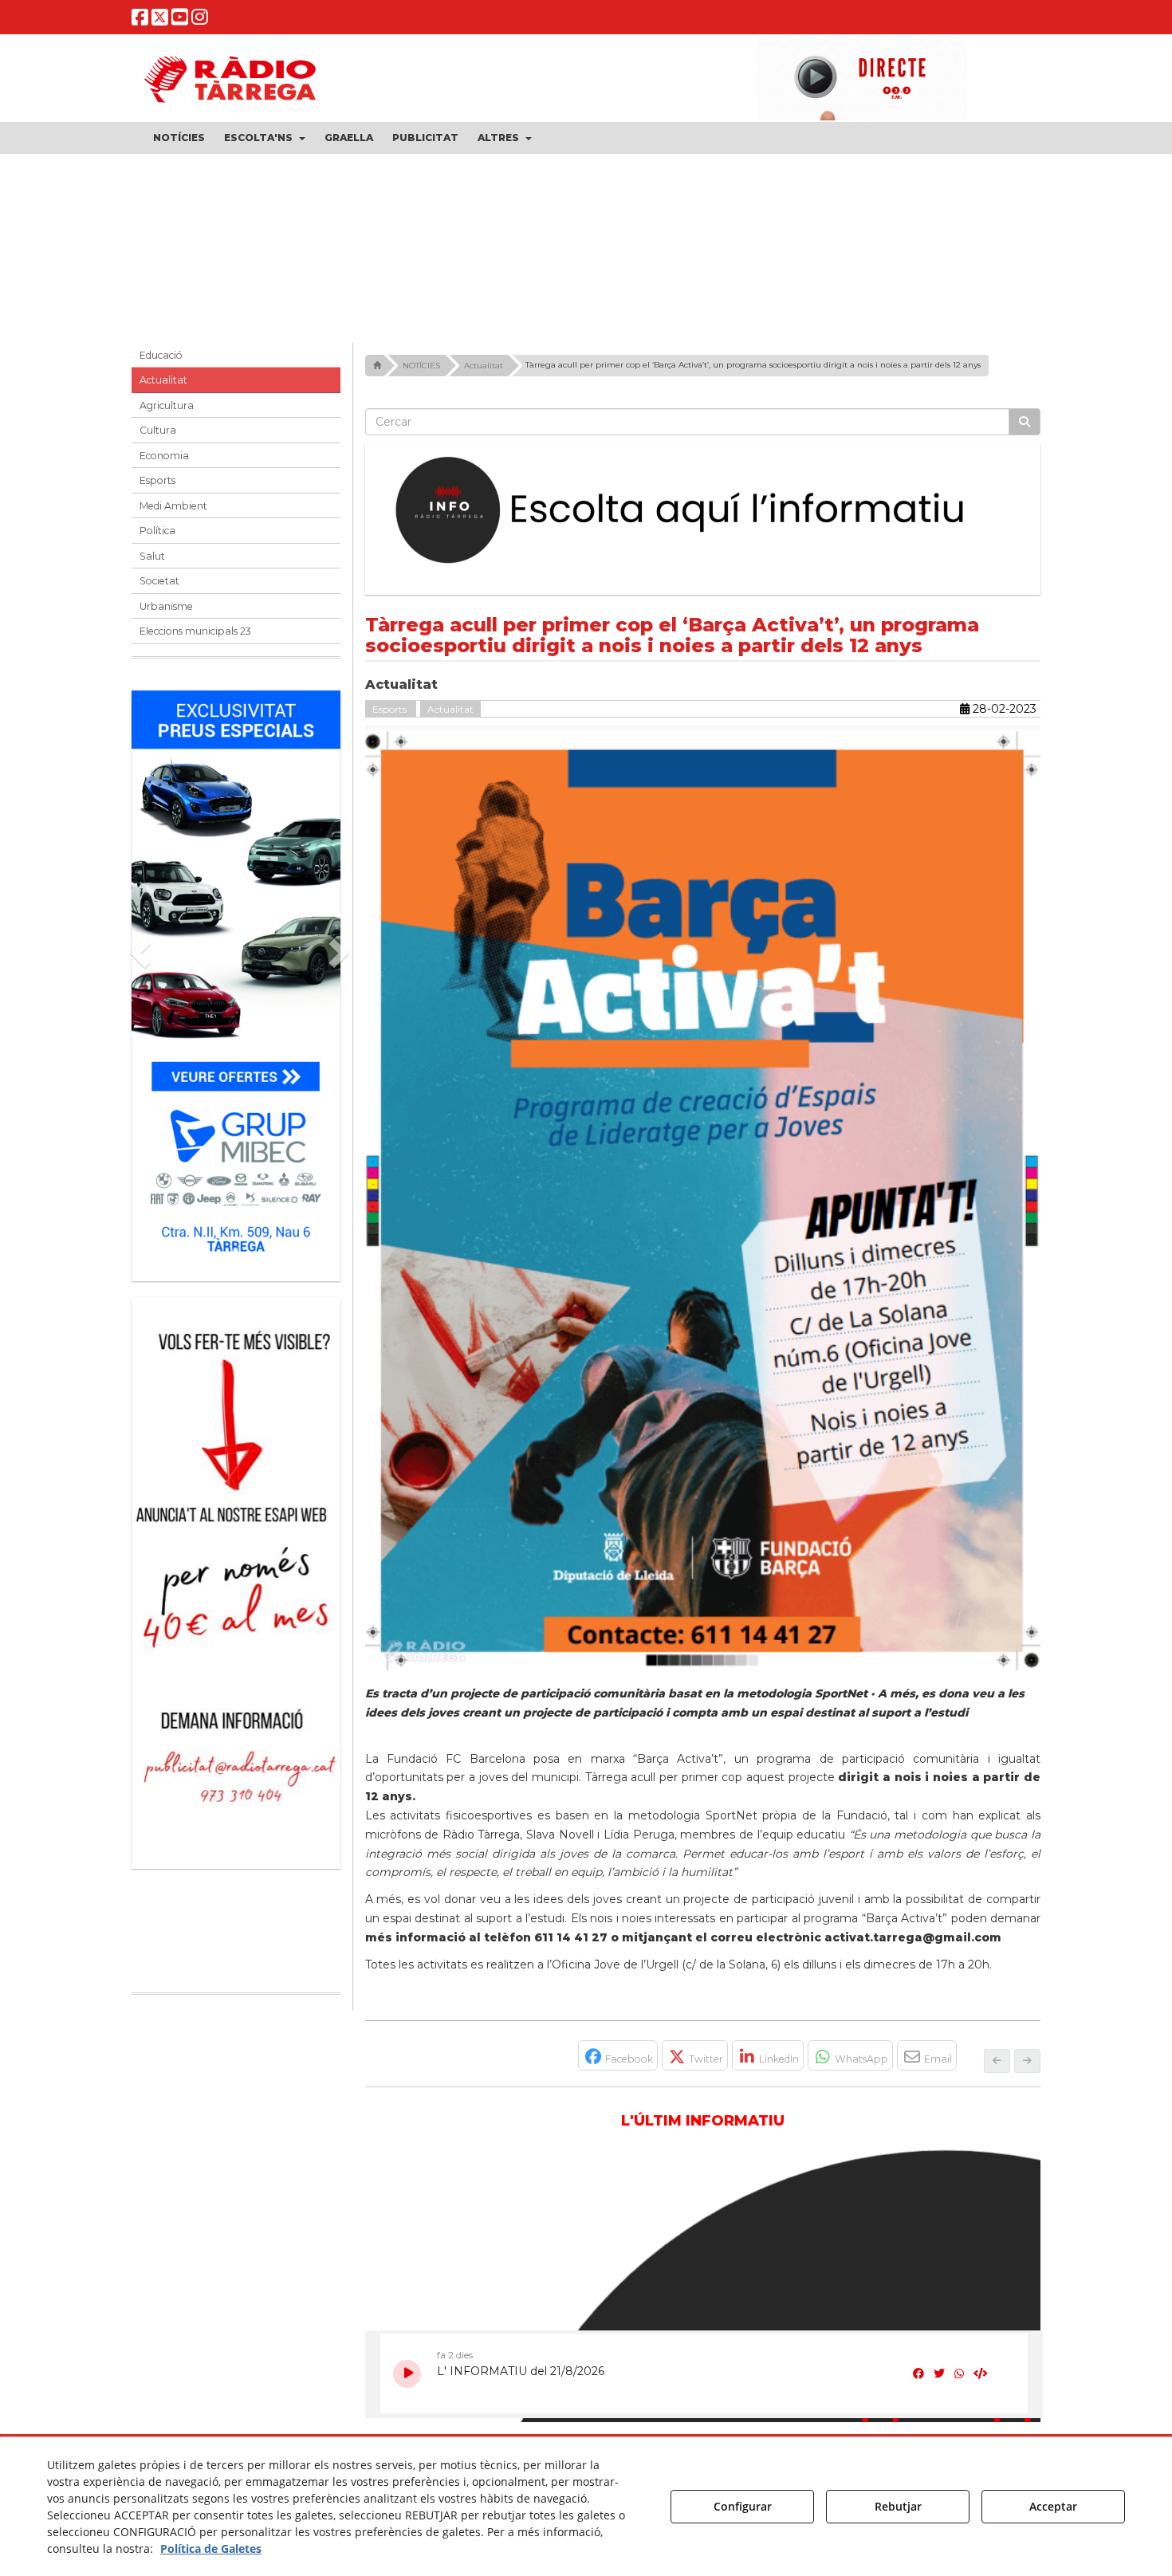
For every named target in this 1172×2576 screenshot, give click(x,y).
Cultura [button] (158, 430)
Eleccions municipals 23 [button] (195, 631)
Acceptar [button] (1053, 2506)
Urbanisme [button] (166, 606)
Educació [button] (161, 355)
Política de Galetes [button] (211, 2548)
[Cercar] (1025, 422)
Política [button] (157, 531)
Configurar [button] (743, 2506)
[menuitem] (179, 138)
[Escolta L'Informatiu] (703, 511)
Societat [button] (159, 581)
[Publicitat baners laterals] (236, 1575)
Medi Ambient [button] (173, 506)
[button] (140, 20)
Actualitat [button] (163, 380)
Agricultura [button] (167, 405)
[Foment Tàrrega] (586, 242)
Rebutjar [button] (898, 2506)
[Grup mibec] (236, 978)
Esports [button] (157, 480)
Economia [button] (164, 456)
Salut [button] (152, 556)
